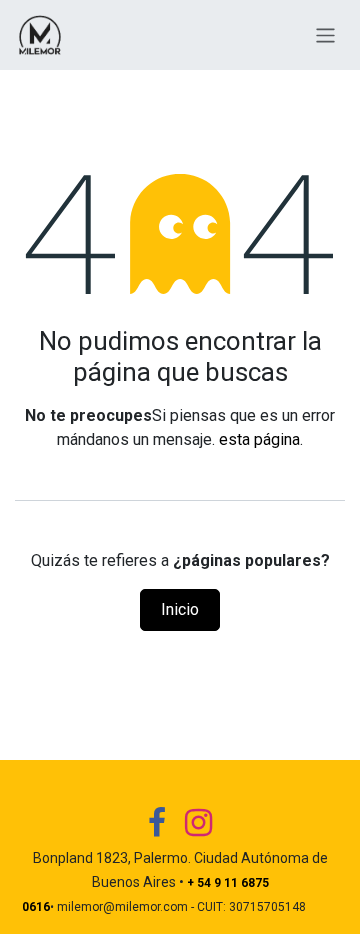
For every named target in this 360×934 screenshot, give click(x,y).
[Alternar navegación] (325, 34)
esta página (259, 439)
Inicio (180, 609)
